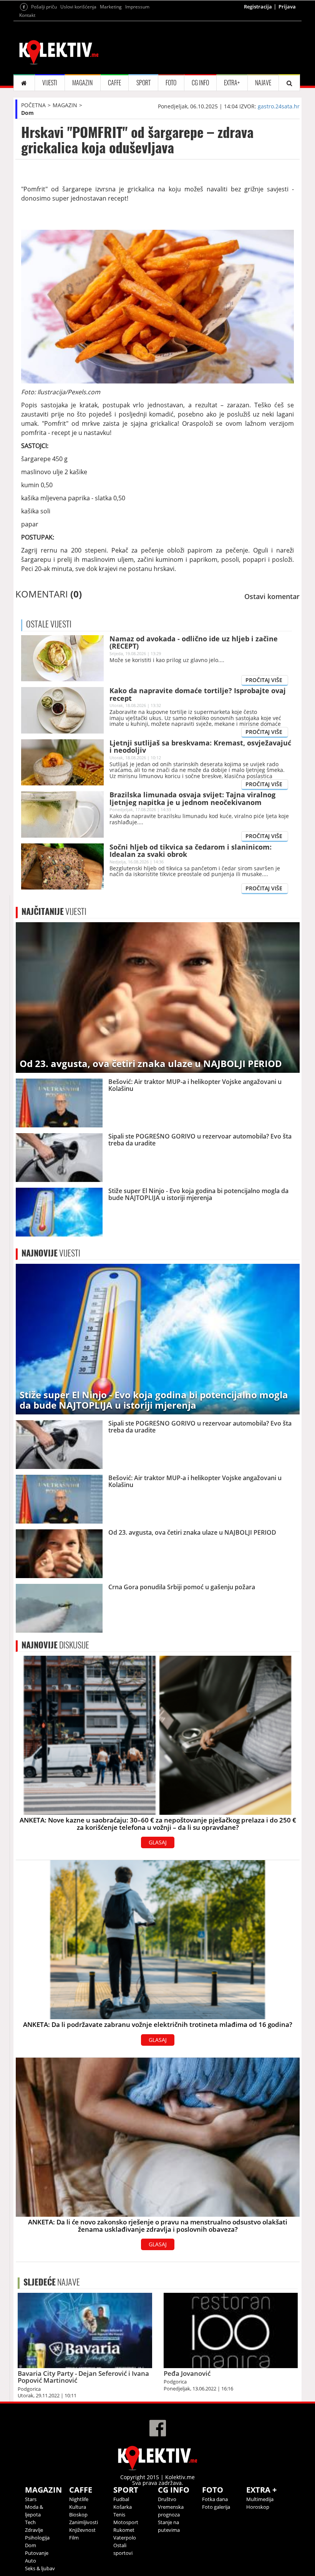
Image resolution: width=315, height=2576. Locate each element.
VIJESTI (50, 83)
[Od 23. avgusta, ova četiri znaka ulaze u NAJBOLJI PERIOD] (158, 997)
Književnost (82, 2530)
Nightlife (79, 2499)
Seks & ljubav (40, 2568)
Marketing (111, 7)
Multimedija (260, 2499)
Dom (27, 113)
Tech (30, 2522)
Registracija (258, 7)
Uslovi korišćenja (78, 7)
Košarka (123, 2507)
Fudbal (121, 2499)
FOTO (171, 83)
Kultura (78, 2507)
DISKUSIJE (55, 1645)
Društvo (167, 2499)
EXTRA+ (232, 83)
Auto (31, 2561)
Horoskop (258, 2507)
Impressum (137, 7)
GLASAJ (158, 1842)
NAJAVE (263, 83)
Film (74, 2538)
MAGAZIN (82, 83)
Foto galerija (216, 2507)
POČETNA (33, 105)
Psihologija (37, 2538)
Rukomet (124, 2530)
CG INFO (200, 83)
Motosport (126, 2522)
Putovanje (37, 2553)
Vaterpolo (125, 2538)
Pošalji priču (44, 7)
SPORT (143, 83)
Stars (31, 2499)
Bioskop (78, 2515)
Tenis (119, 2515)
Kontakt (27, 15)
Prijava (287, 7)
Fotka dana (215, 2499)
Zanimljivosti (84, 2522)
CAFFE (114, 83)
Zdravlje (34, 2530)
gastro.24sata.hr (279, 106)
